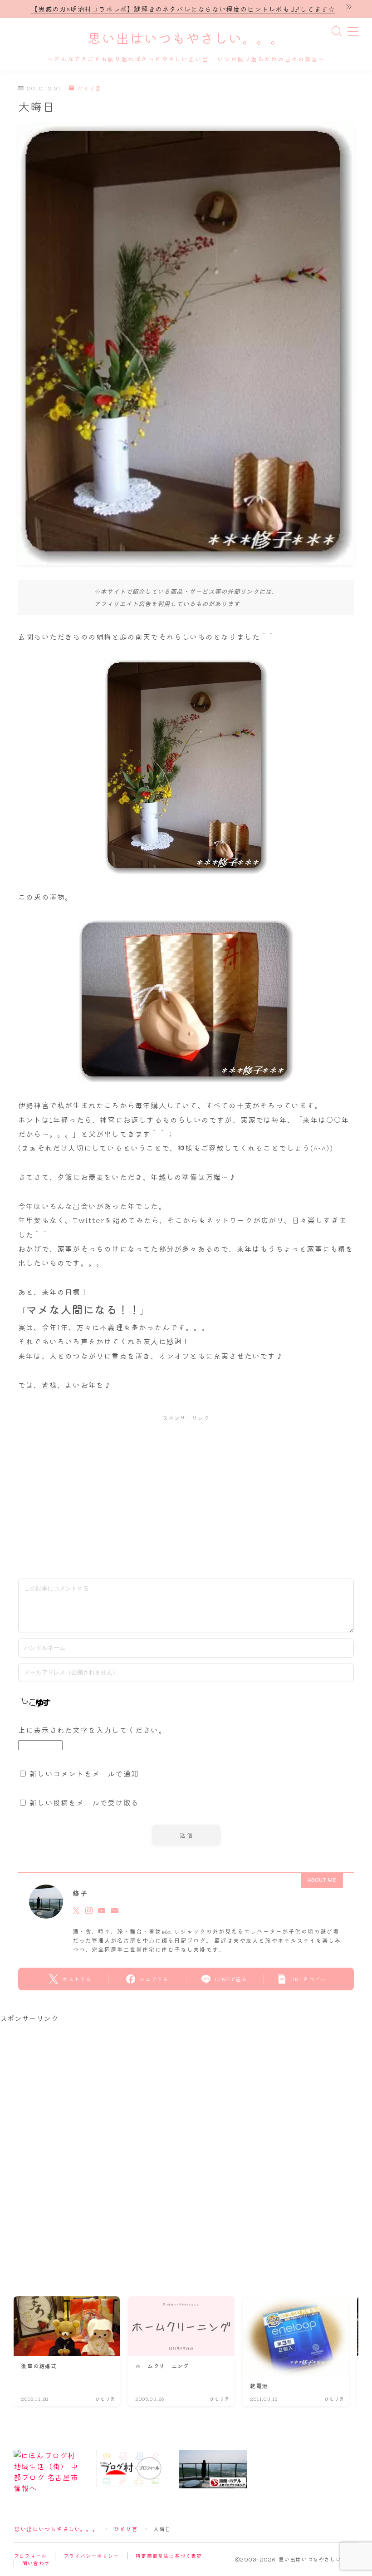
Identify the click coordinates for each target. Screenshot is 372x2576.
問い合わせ (36, 2563)
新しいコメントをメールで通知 (84, 1773)
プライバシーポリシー (91, 2556)
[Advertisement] (186, 1495)
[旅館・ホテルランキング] (213, 2469)
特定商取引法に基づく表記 (169, 2556)
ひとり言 (89, 88)
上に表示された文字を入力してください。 (92, 1730)
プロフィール (30, 2556)
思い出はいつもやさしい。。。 (186, 39)
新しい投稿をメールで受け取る (84, 1802)
